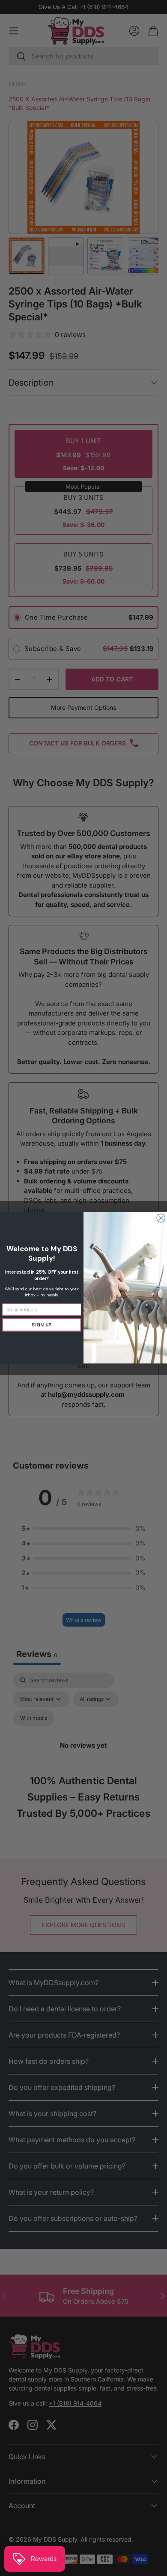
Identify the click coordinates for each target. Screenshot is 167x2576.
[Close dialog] (161, 1218)
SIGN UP (42, 1325)
